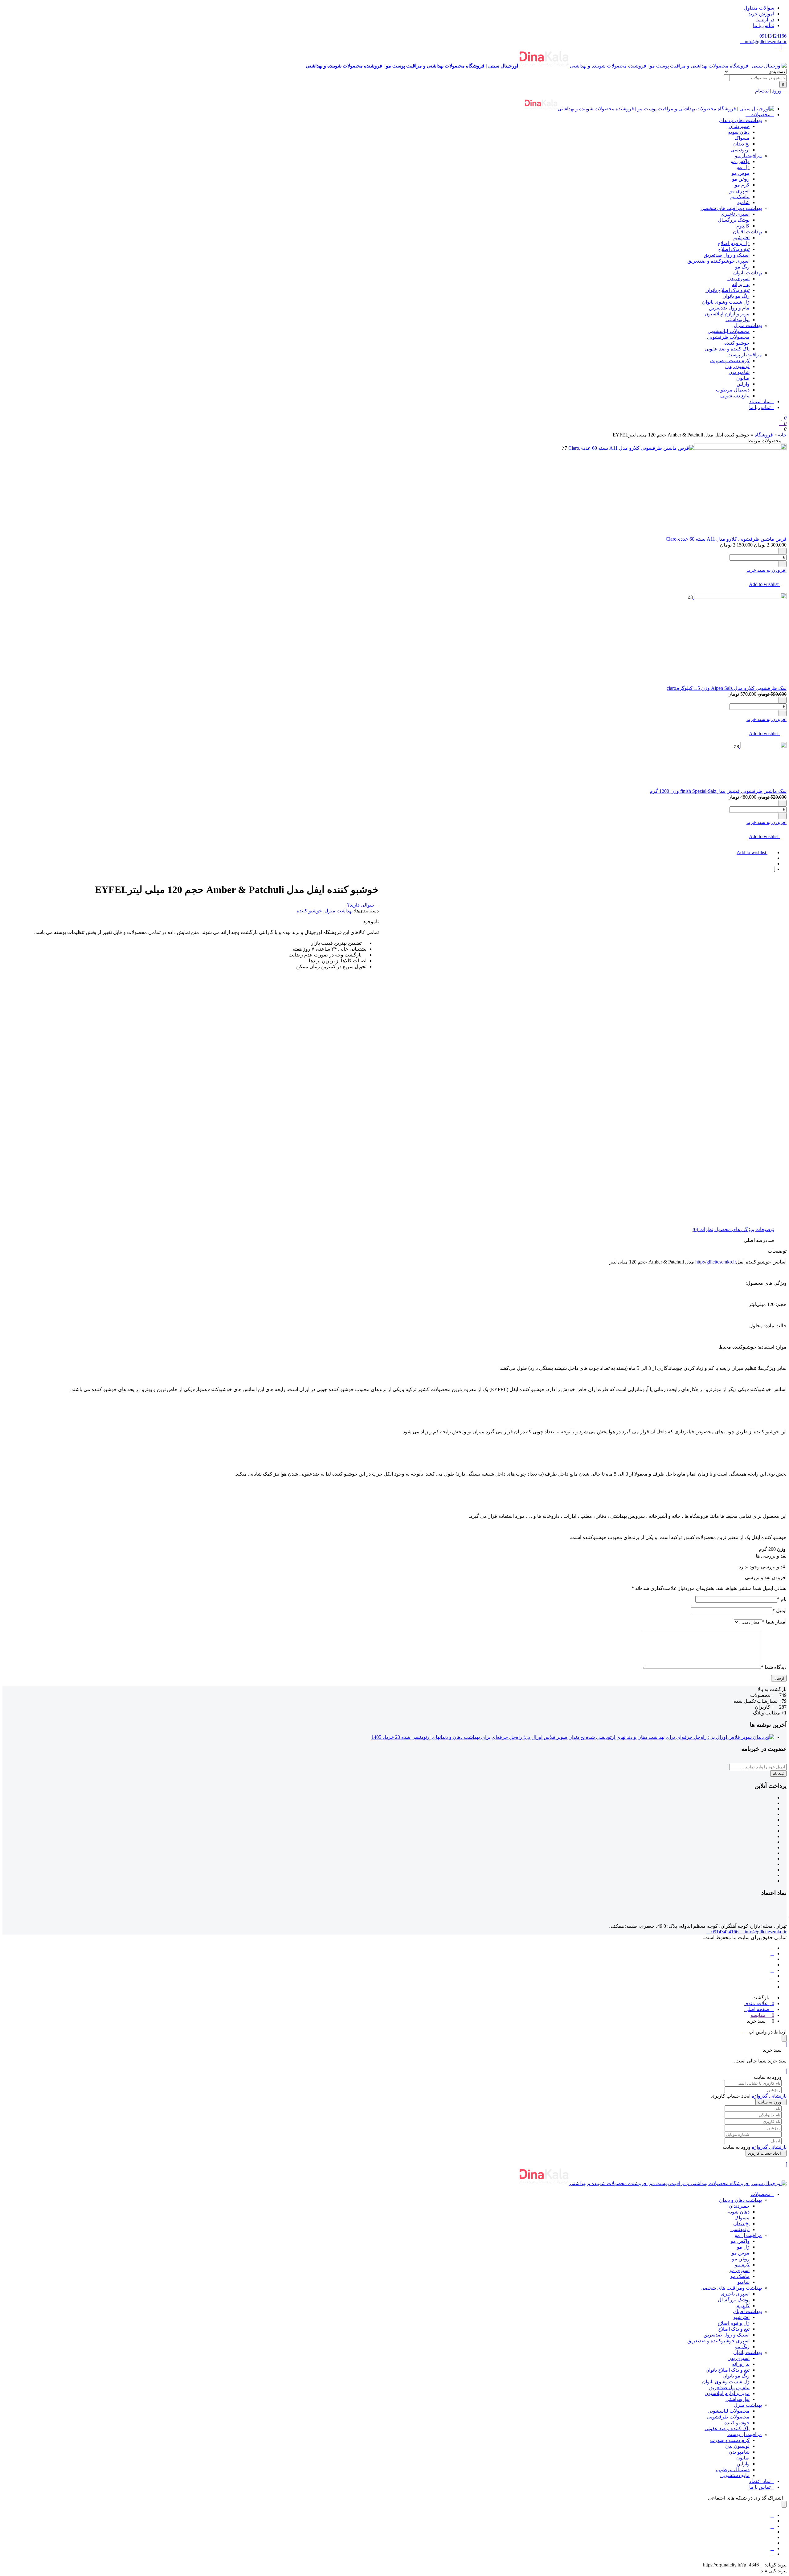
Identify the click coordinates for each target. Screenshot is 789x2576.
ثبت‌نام (778, 1773)
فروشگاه (764, 435)
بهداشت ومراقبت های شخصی (731, 208)
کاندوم (743, 226)
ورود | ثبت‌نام (769, 91)
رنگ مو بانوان (736, 296)
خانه (782, 435)
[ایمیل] (772, 2554)
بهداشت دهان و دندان (740, 120)
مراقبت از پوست (745, 355)
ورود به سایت (769, 2102)
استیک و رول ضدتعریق (727, 255)
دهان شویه (739, 132)
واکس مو (740, 161)
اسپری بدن (738, 278)
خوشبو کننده (737, 343)
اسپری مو (740, 191)
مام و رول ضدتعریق (729, 308)
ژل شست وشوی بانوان (726, 302)
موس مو (741, 173)
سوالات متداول (759, 8)
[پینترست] (772, 2526)
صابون (743, 378)
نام (782, 1599)
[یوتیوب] (772, 1976)
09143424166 (772, 36)
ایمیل (779, 1610)
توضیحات (765, 1229)
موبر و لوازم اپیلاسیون (727, 314)
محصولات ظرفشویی (728, 337)
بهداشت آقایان (747, 232)
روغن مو (741, 179)
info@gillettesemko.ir (765, 41)
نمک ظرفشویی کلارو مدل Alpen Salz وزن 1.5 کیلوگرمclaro (727, 688)
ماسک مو (740, 197)
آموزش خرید (761, 14)
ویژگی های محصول (734, 1229)
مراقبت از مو (748, 156)
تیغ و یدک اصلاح (734, 249)
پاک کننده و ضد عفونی (727, 349)
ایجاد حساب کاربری (764, 2153)
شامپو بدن (739, 372)
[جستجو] (783, 84)
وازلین (743, 384)
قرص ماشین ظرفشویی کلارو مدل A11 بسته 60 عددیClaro (726, 539)
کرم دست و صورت (730, 360)
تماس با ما (764, 25)
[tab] (765, 1229)
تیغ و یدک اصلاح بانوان (728, 290)
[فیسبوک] (772, 1948)
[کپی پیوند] (762, 2565)
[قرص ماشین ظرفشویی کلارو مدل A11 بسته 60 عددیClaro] (677, 448)
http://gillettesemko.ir (716, 1262)
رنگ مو (742, 267)
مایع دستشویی (735, 396)
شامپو (743, 202)
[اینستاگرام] (772, 1970)
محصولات (760, 115)
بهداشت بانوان (748, 273)
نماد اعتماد (760, 401)
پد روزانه (741, 284)
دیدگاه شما (774, 1667)
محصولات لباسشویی (729, 331)
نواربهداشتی (738, 319)
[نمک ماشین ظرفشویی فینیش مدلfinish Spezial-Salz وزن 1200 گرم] (763, 746)
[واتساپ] (772, 1954)
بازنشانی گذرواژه (769, 2096)
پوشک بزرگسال (734, 220)
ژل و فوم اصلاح (734, 243)
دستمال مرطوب (733, 390)
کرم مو (742, 185)
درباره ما (765, 20)
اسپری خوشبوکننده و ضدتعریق (718, 261)
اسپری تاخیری (735, 214)
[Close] (784, 2038)
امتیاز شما (774, 1622)
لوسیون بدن (737, 366)
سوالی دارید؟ (361, 905)
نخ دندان (741, 144)
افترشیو (742, 238)
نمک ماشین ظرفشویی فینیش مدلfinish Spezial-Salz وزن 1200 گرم (718, 791)
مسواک (742, 138)
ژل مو (743, 167)
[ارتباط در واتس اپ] (746, 2032)
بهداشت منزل (748, 325)
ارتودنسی (740, 150)
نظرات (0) (703, 1229)
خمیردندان (739, 126)
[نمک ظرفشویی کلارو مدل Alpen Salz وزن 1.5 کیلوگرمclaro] (740, 597)
